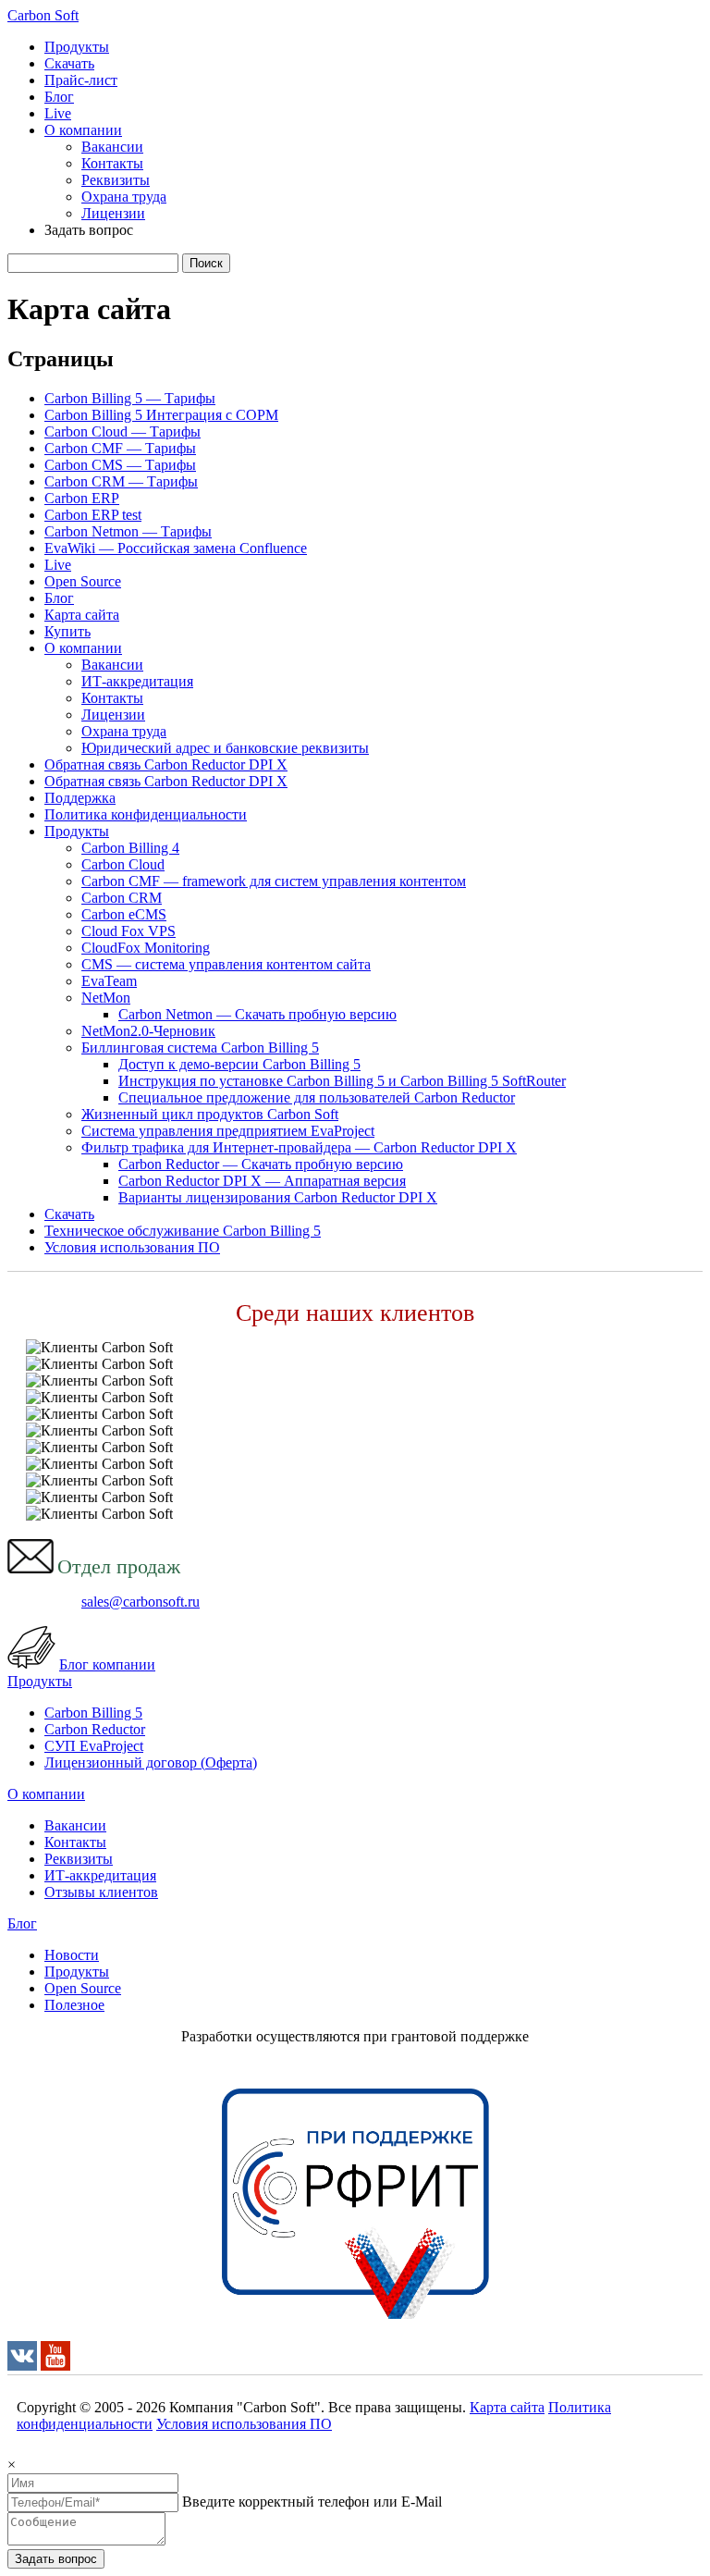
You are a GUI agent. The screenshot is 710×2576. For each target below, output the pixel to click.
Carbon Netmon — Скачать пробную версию (257, 1014)
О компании (83, 130)
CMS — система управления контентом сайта (226, 964)
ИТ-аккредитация (137, 681)
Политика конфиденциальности (146, 814)
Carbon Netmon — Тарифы (128, 531)
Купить (67, 631)
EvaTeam (109, 981)
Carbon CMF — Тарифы (120, 448)
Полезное (74, 2005)
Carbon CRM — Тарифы (121, 481)
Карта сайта (82, 615)
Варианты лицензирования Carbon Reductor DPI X (278, 1197)
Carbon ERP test (93, 515)
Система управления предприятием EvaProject (228, 1131)
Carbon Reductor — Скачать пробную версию (261, 1164)
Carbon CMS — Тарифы (120, 465)
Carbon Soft (43, 15)
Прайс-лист (81, 80)
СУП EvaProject (94, 1746)
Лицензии (113, 213)
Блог (59, 97)
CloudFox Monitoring (146, 948)
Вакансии (112, 147)
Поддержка (80, 798)
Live (58, 113)
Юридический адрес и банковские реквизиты (225, 748)
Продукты (77, 47)
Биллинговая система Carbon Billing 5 (200, 1048)
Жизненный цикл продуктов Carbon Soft (210, 1114)
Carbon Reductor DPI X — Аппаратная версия (262, 1181)
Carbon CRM (122, 898)
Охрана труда (124, 197)
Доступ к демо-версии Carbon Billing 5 (239, 1064)
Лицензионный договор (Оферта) (151, 1763)
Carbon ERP (82, 498)
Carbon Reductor (95, 1729)
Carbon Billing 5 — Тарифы (130, 398)
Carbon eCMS (124, 914)
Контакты (112, 163)
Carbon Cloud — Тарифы (122, 431)
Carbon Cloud (123, 864)
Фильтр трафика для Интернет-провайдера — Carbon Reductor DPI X (299, 1147)
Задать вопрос (56, 2559)
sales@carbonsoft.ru (141, 1602)
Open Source (83, 581)
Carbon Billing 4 (130, 848)
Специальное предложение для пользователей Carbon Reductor (317, 1097)
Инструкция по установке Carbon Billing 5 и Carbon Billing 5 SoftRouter (342, 1081)
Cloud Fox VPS (129, 931)
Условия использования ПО (132, 1247)
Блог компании (107, 1664)
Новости (72, 1955)
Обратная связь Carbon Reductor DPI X (166, 764)
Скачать (69, 63)
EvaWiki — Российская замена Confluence (176, 548)
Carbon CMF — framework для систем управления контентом (274, 881)
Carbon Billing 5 (93, 1713)
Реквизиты (116, 180)
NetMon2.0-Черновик (148, 1031)
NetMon (106, 998)
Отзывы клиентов (101, 1892)
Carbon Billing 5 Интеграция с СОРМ (161, 415)
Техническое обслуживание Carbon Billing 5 (183, 1231)
